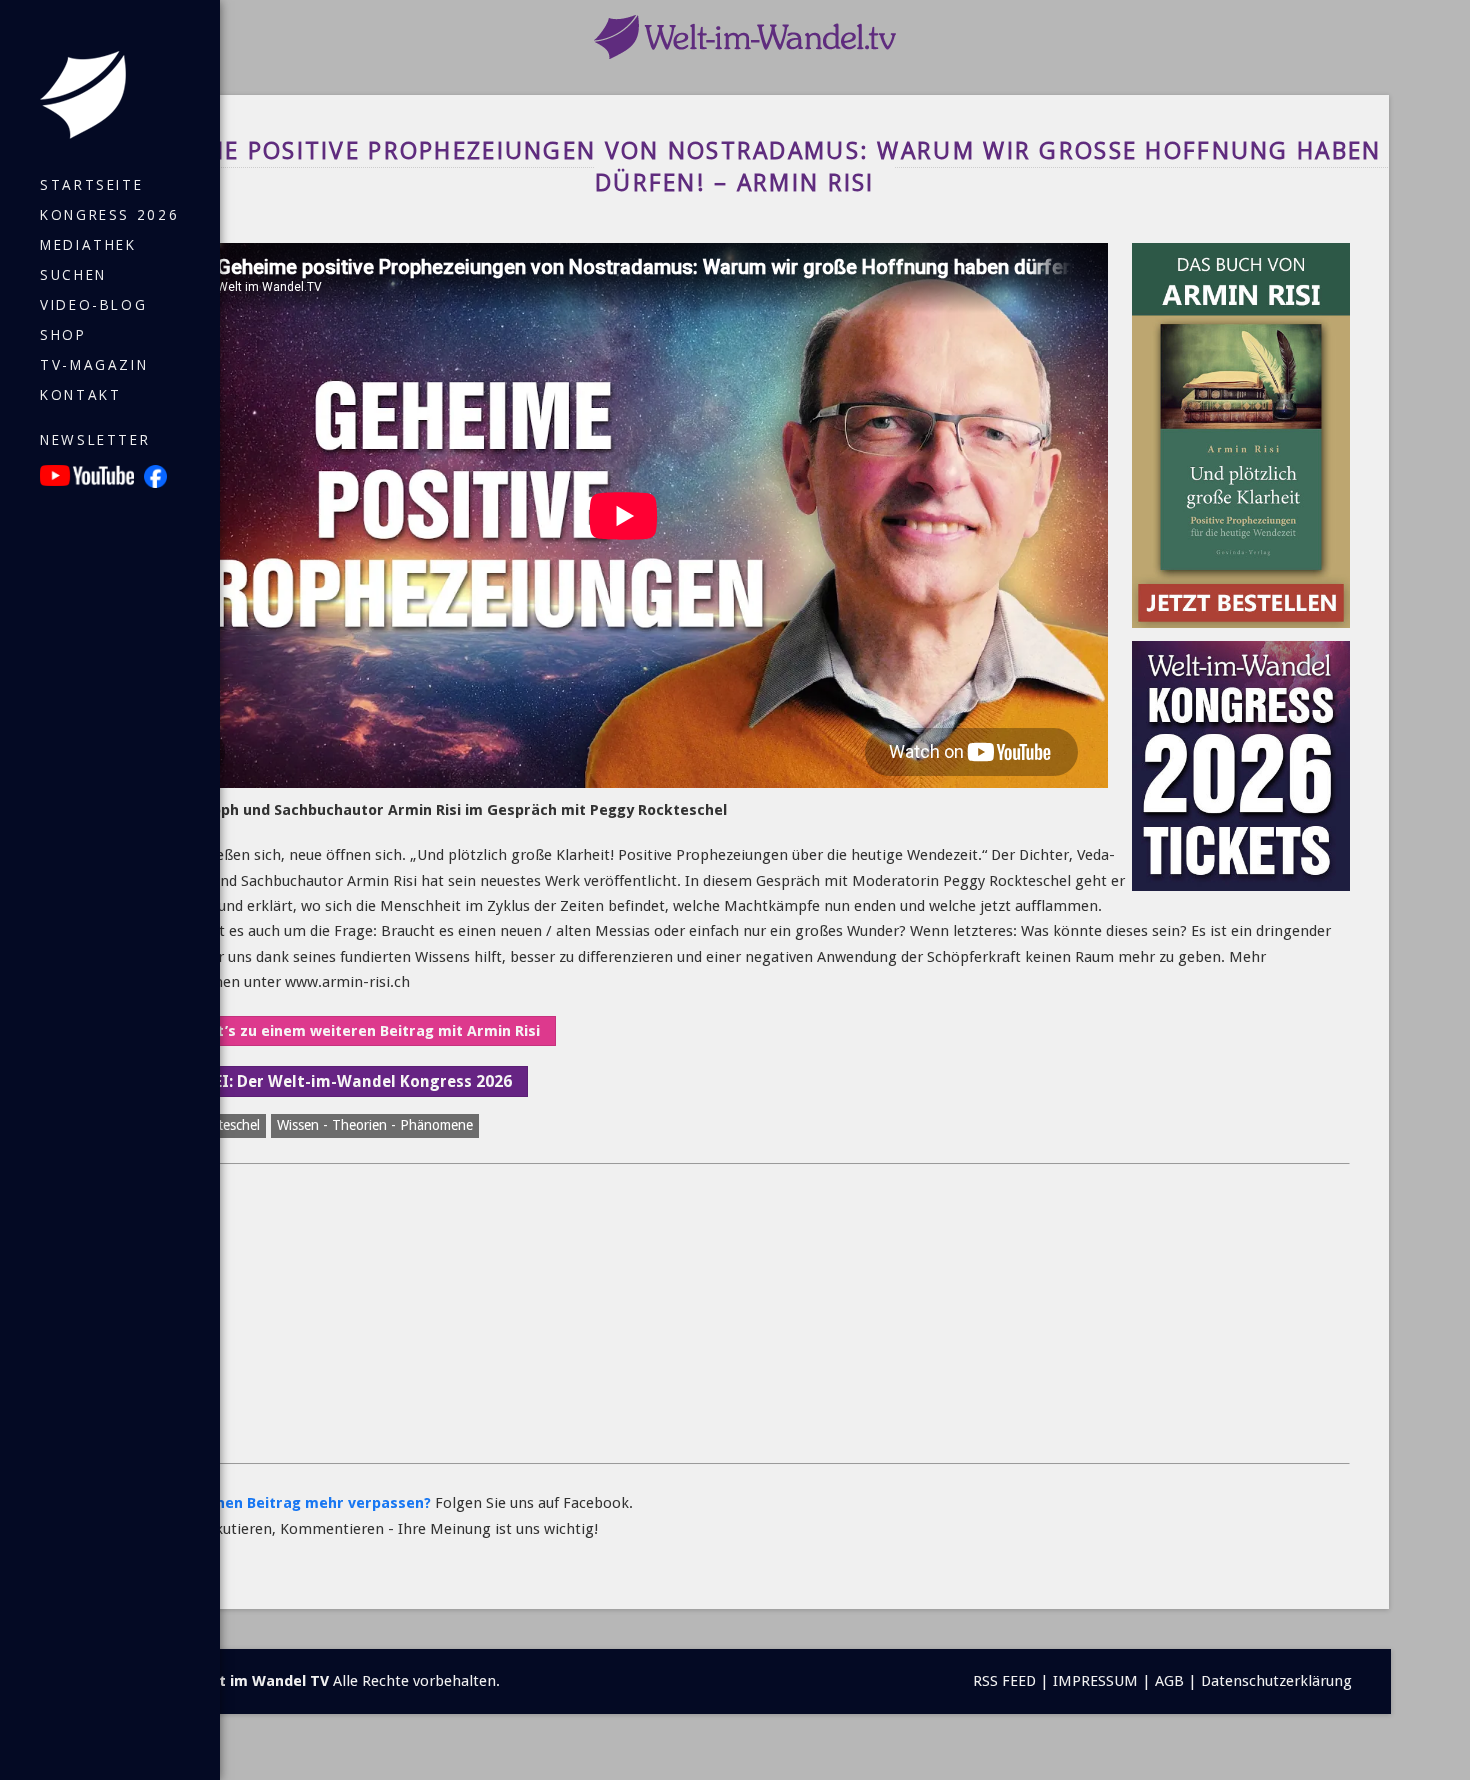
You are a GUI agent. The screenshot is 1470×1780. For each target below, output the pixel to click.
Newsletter (95, 440)
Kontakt (80, 395)
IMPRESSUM (1095, 1681)
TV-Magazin (94, 365)
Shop (63, 335)
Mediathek (88, 245)
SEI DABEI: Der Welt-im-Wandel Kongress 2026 (333, 1081)
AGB (1169, 1681)
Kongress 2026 (109, 215)
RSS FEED (1004, 1681)
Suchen (73, 275)
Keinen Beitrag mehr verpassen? (312, 1503)
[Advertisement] (739, 1314)
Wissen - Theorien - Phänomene (375, 1125)
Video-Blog (93, 305)
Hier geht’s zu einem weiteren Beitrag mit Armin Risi (347, 1031)
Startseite (91, 185)
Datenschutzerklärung (1276, 1681)
